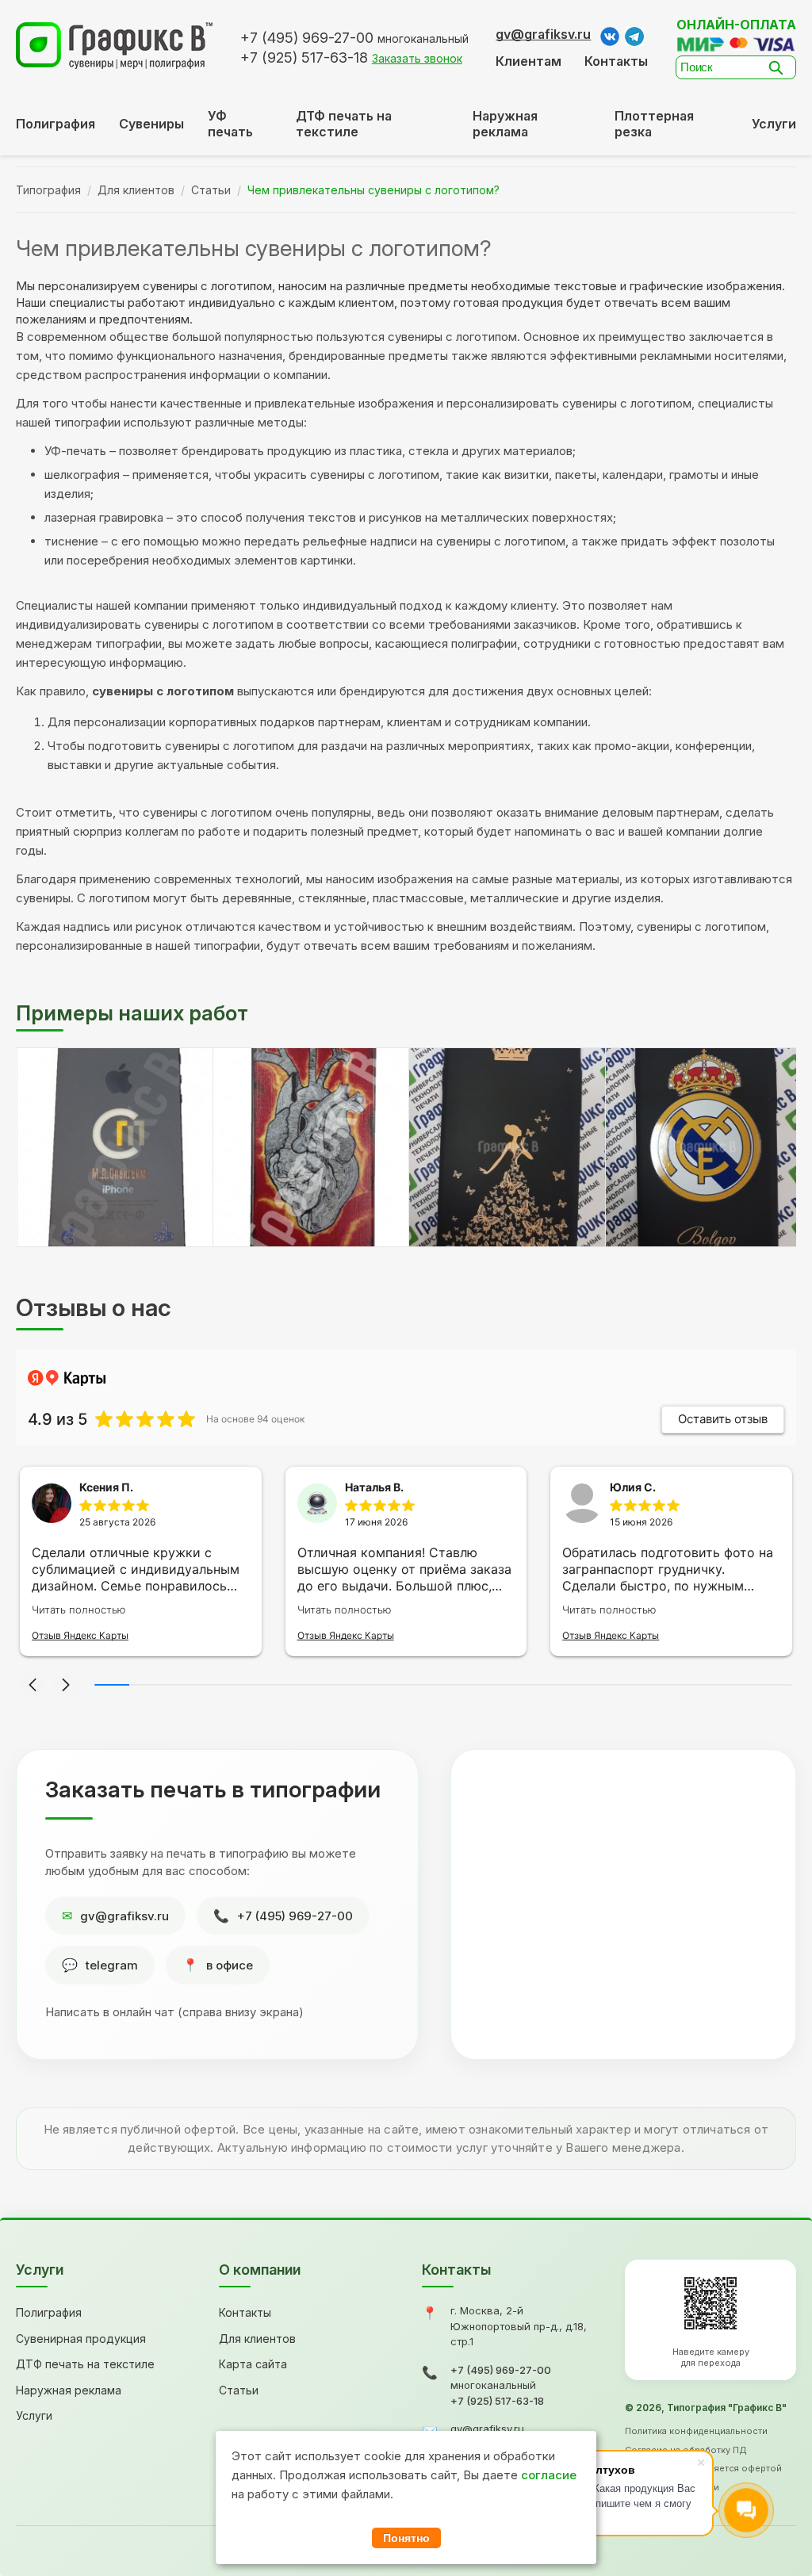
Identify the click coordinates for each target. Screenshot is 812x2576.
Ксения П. (106, 1487)
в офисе (230, 1965)
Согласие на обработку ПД (686, 2450)
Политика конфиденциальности (696, 2431)
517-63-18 (304, 57)
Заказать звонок (417, 58)
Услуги (774, 124)
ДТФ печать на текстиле (344, 124)
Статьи (211, 190)
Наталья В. (374, 1487)
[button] (33, 1685)
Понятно (406, 2538)
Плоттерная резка (654, 124)
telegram (112, 1965)
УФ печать (230, 124)
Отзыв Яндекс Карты (80, 1635)
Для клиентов (136, 190)
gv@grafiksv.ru (543, 34)
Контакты (616, 61)
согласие (549, 2475)
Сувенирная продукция (81, 2339)
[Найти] (780, 67)
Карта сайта (253, 2364)
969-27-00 (307, 38)
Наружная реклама (505, 124)
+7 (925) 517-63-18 (497, 2401)
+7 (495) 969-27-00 (295, 1916)
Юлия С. (633, 1487)
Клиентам (529, 61)
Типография (48, 190)
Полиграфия (56, 124)
